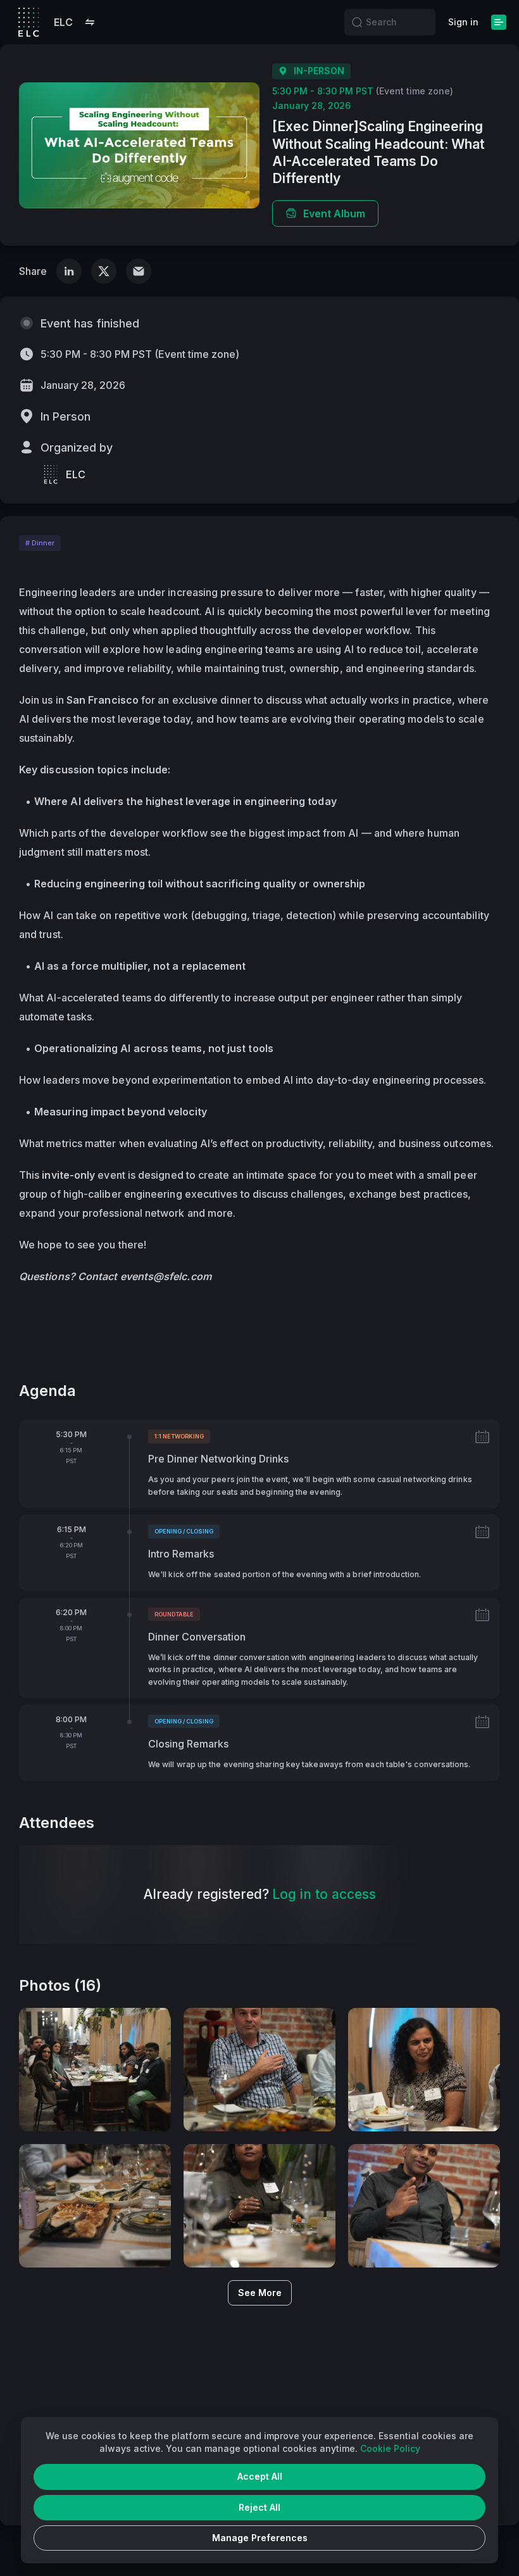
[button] (90, 22)
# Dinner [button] (40, 543)
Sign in (463, 22)
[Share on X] (104, 271)
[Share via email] (139, 271)
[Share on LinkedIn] (69, 271)
